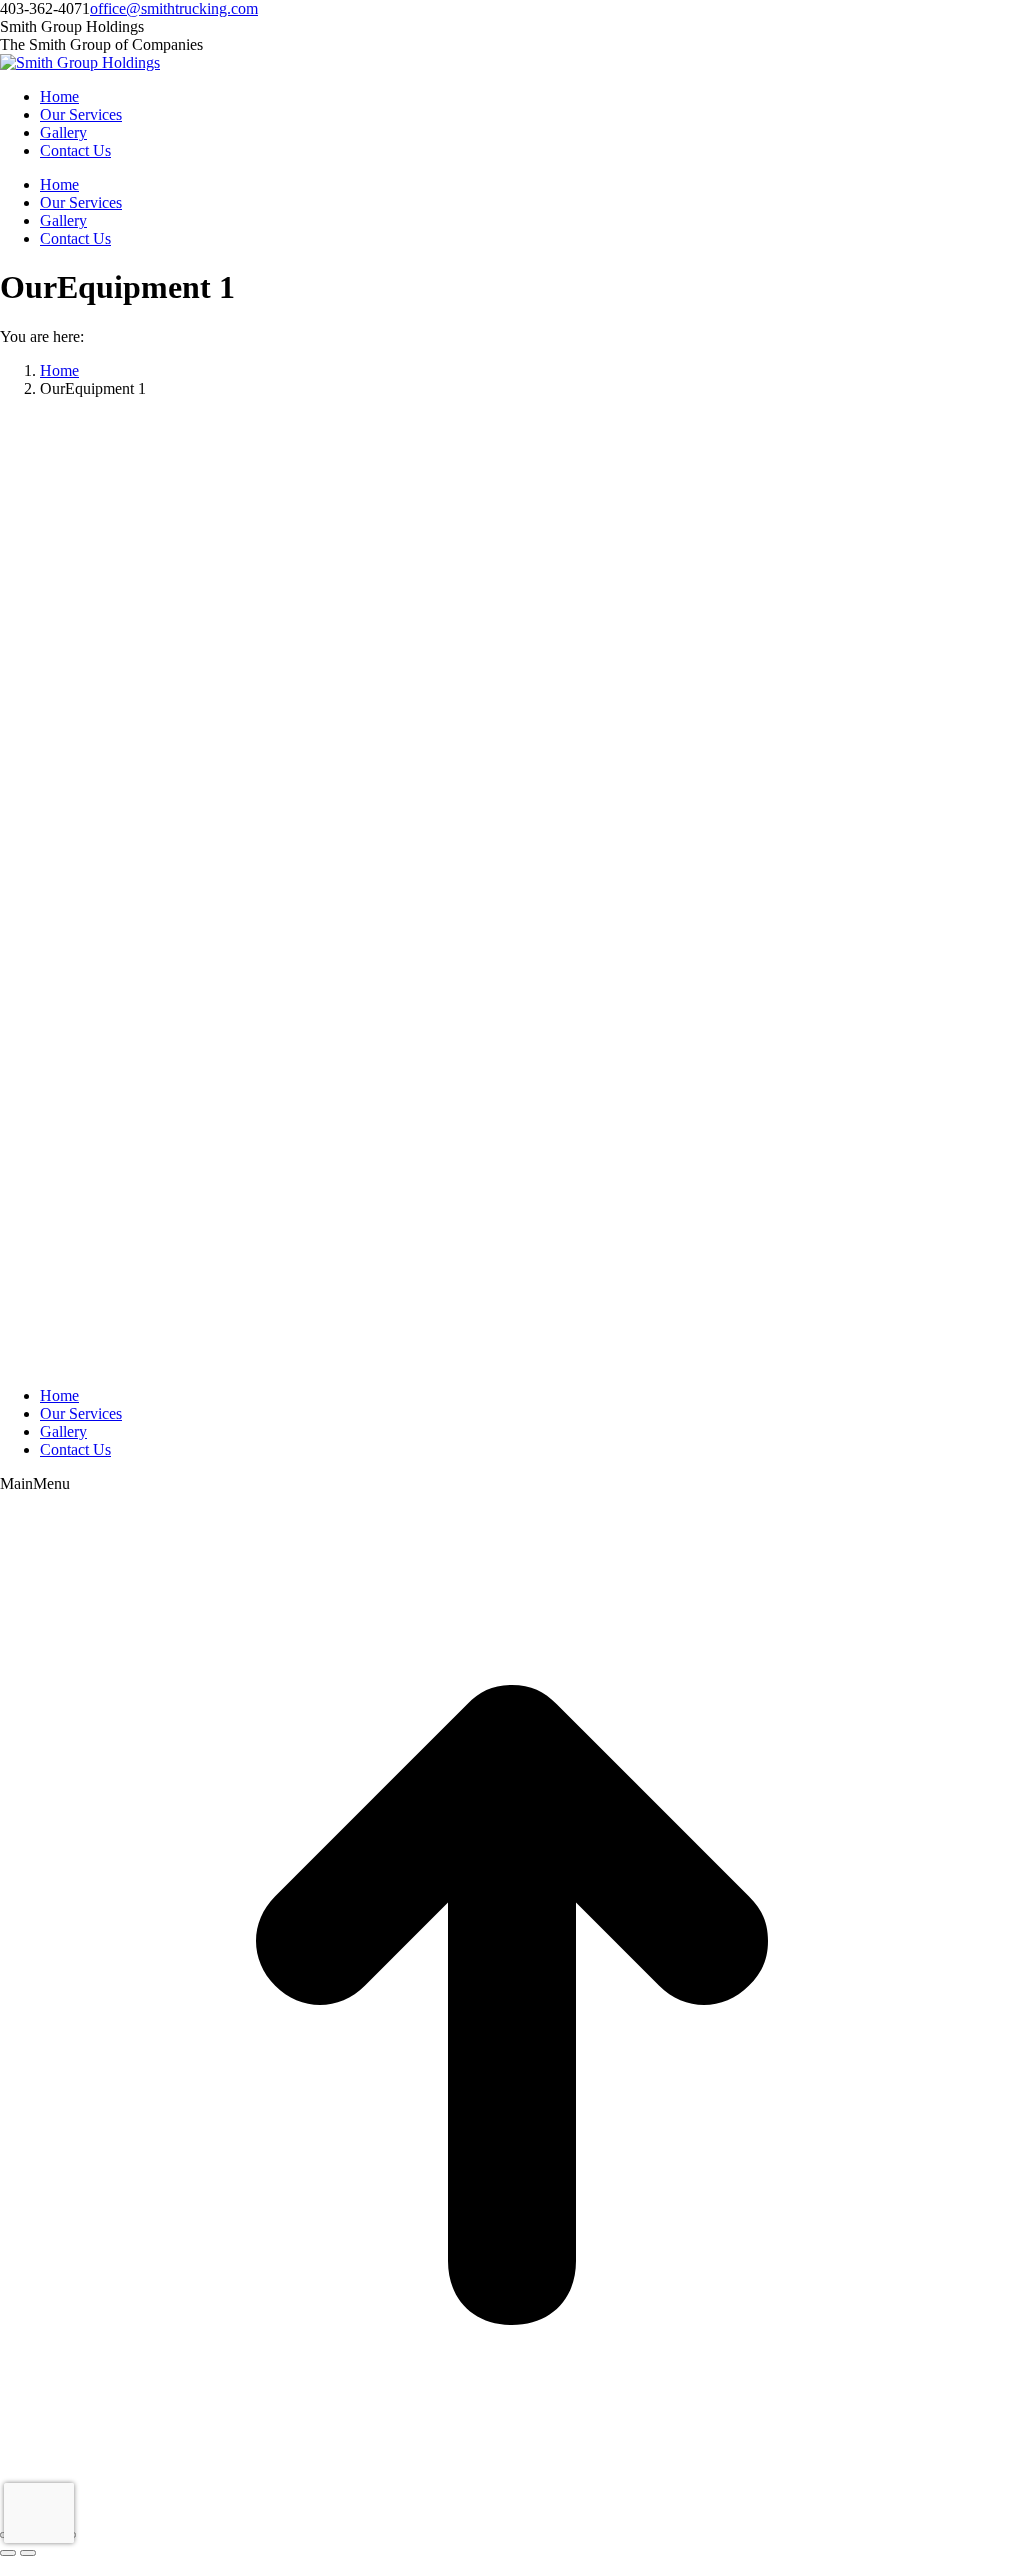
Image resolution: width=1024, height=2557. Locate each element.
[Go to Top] (512, 2511)
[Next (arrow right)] (28, 2553)
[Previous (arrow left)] (8, 2553)
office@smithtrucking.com (174, 8)
